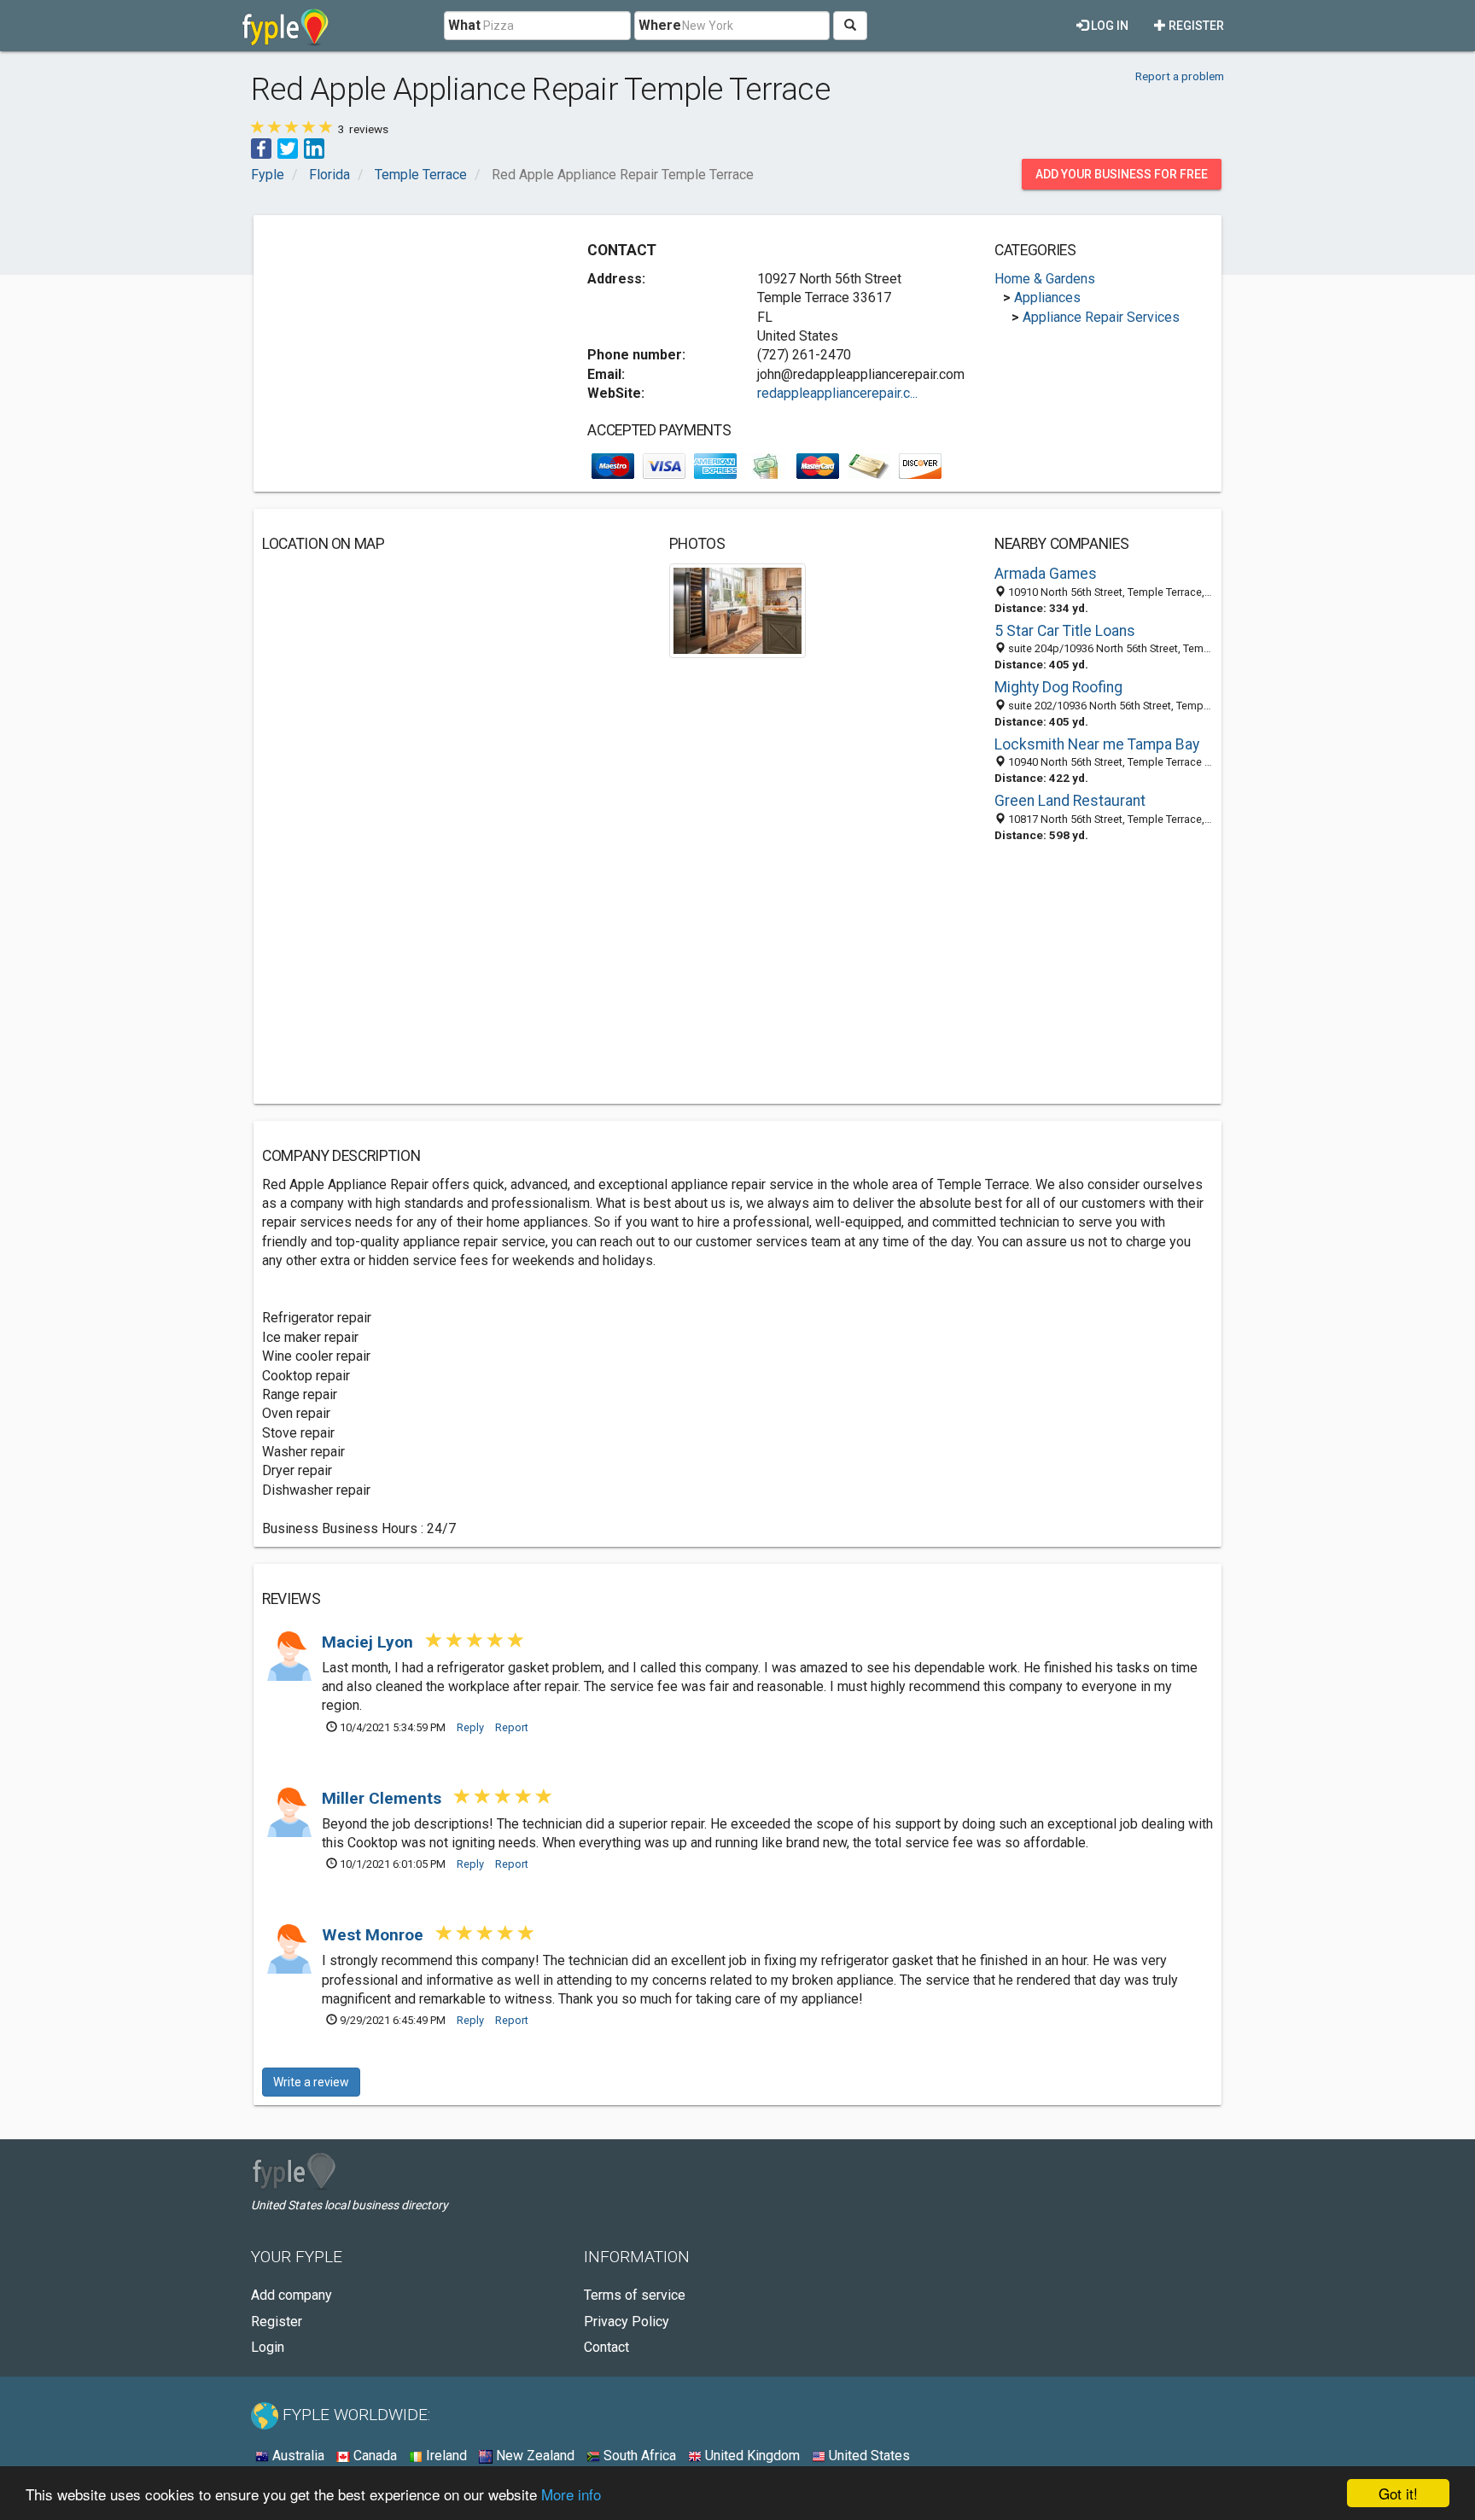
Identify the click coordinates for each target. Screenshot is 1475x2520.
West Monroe (375, 1935)
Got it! (1398, 2493)
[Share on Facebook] (261, 147)
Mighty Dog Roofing (1058, 687)
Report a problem (1180, 76)
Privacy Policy (627, 2322)
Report (512, 1727)
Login (268, 2347)
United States (868, 2456)
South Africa (638, 2456)
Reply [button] (470, 1727)
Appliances (1047, 297)
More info (571, 2494)
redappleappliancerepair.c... (837, 393)
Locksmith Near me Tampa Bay (1097, 744)
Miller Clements (384, 1798)
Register (1195, 26)
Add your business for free (1122, 174)
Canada (373, 2456)
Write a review (311, 2082)
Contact (606, 2347)
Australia (297, 2456)
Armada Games (1046, 574)
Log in (1108, 26)
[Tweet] (288, 147)
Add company (292, 2295)
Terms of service (635, 2295)
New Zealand (533, 2456)
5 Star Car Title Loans (1065, 631)
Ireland (445, 2456)
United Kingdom (751, 2456)
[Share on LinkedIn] (314, 147)
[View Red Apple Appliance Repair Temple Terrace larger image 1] (738, 610)
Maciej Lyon (370, 1642)
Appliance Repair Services (1101, 317)
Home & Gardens (1045, 279)
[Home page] (286, 26)
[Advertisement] (405, 343)
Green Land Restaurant (1070, 801)
